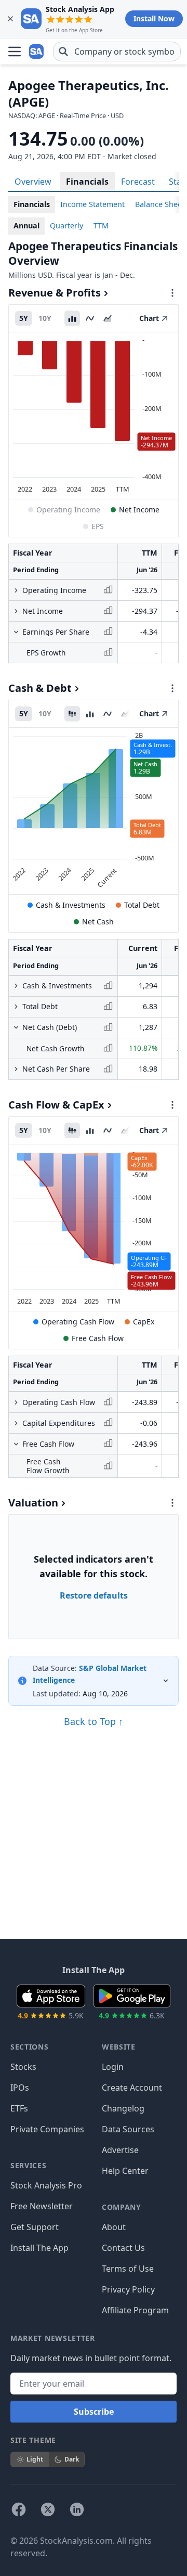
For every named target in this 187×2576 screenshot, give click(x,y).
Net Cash (98, 922)
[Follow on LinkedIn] (77, 2509)
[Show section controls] (172, 293)
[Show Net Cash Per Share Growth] (16, 1069)
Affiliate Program (135, 2310)
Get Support (35, 2227)
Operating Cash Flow (78, 1322)
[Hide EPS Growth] (16, 632)
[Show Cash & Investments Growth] (16, 986)
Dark (72, 2459)
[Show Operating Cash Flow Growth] (16, 1402)
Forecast (138, 182)
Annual (26, 226)
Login (113, 2067)
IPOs (20, 2088)
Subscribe (94, 2412)
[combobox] (117, 51)
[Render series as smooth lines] (90, 318)
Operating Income (68, 510)
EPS (98, 526)
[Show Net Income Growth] (16, 611)
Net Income (139, 510)
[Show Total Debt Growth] (16, 1007)
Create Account (132, 2088)
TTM (101, 226)
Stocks (23, 2067)
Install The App (39, 2248)
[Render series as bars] (72, 318)
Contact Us (123, 2248)
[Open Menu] (15, 51)
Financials (87, 182)
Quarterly (66, 226)
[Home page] (37, 51)
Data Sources (128, 2129)
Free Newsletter (42, 2206)
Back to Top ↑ (94, 1721)
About (114, 2227)
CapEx (144, 1322)
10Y (45, 318)
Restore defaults (94, 1595)
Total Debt (142, 905)
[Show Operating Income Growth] (16, 590)
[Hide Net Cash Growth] (16, 1027)
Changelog (123, 2108)
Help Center (125, 2171)
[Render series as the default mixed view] (72, 714)
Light (35, 2459)
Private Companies (47, 2129)
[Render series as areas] (108, 318)
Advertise (120, 2150)
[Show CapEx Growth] (16, 1423)
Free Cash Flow (98, 1338)
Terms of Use (128, 2269)
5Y (24, 318)
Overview (33, 182)
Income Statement (92, 204)
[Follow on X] (48, 2509)
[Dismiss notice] (10, 19)
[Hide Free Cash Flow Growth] (16, 1444)
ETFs (19, 2108)
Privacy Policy (128, 2289)
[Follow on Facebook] (19, 2509)
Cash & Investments (71, 905)
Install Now (154, 18)
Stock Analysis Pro (46, 2185)
